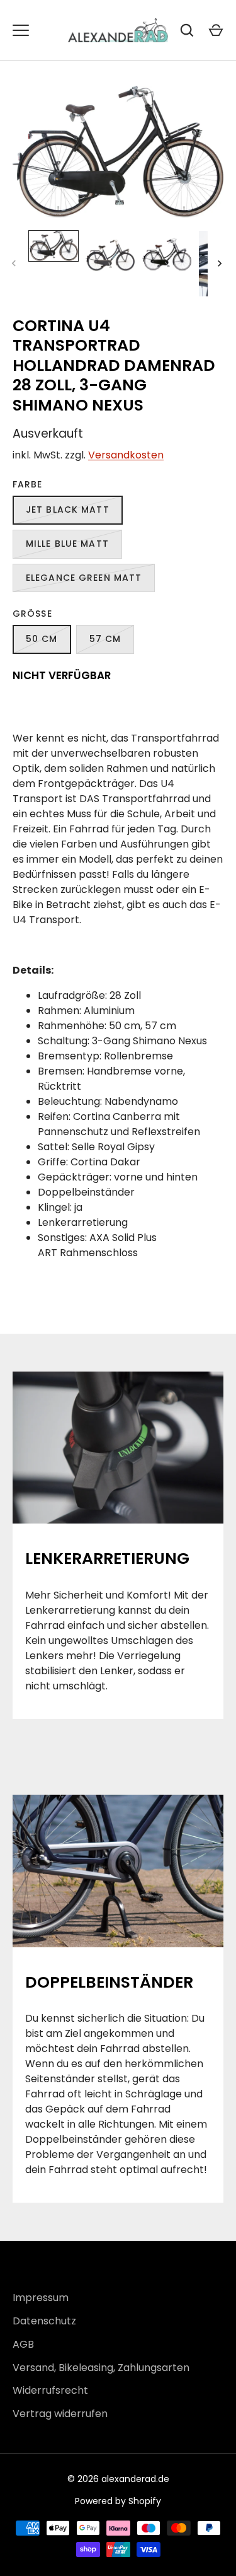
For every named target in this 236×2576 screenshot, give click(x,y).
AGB (23, 2344)
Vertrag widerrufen (60, 2414)
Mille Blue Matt (67, 544)
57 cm (105, 639)
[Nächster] (221, 264)
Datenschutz (44, 2321)
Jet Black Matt (68, 510)
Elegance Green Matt (84, 578)
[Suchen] (187, 30)
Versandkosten (126, 455)
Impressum (41, 2298)
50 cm (42, 639)
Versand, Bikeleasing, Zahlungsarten (101, 2368)
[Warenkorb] (216, 30)
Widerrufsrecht (50, 2390)
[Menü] (21, 30)
